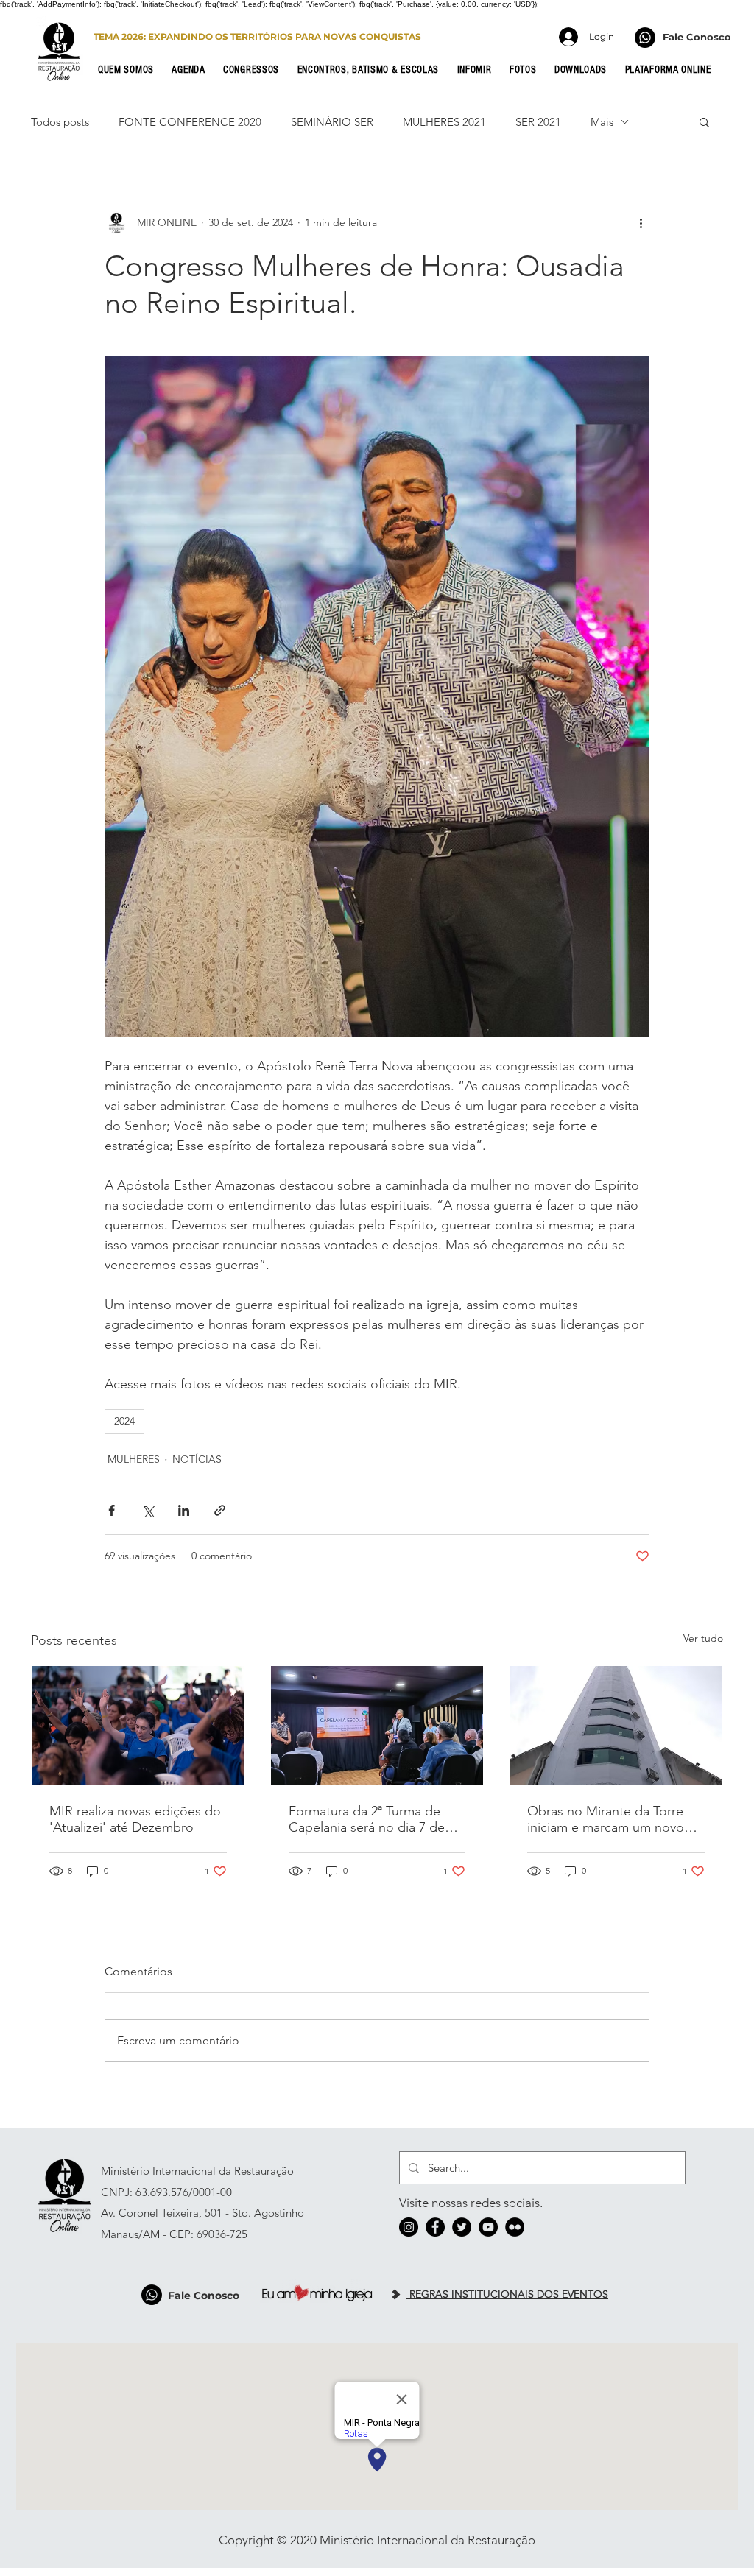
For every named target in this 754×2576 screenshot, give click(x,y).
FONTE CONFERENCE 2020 (190, 122)
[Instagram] (409, 2227)
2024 (124, 1421)
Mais (602, 122)
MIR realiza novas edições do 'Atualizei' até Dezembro (135, 1819)
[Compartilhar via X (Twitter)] (148, 1510)
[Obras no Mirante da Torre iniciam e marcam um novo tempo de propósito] (616, 1726)
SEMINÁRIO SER (332, 122)
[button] (130, 70)
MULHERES (134, 1459)
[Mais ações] (641, 222)
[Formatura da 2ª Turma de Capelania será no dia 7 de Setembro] (377, 1726)
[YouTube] (488, 2227)
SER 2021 (538, 122)
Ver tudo (703, 1638)
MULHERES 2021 (444, 122)
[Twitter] (462, 2227)
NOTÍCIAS (197, 1459)
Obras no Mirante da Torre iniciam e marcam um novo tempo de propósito (606, 1819)
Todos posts (60, 122)
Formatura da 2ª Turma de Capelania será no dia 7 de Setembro (367, 1819)
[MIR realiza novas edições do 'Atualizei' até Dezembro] (138, 1726)
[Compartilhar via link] (220, 1510)
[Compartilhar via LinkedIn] (184, 1510)
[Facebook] (435, 2227)
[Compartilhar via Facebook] (112, 1510)
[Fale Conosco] (645, 38)
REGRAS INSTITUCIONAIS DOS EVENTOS (507, 2294)
